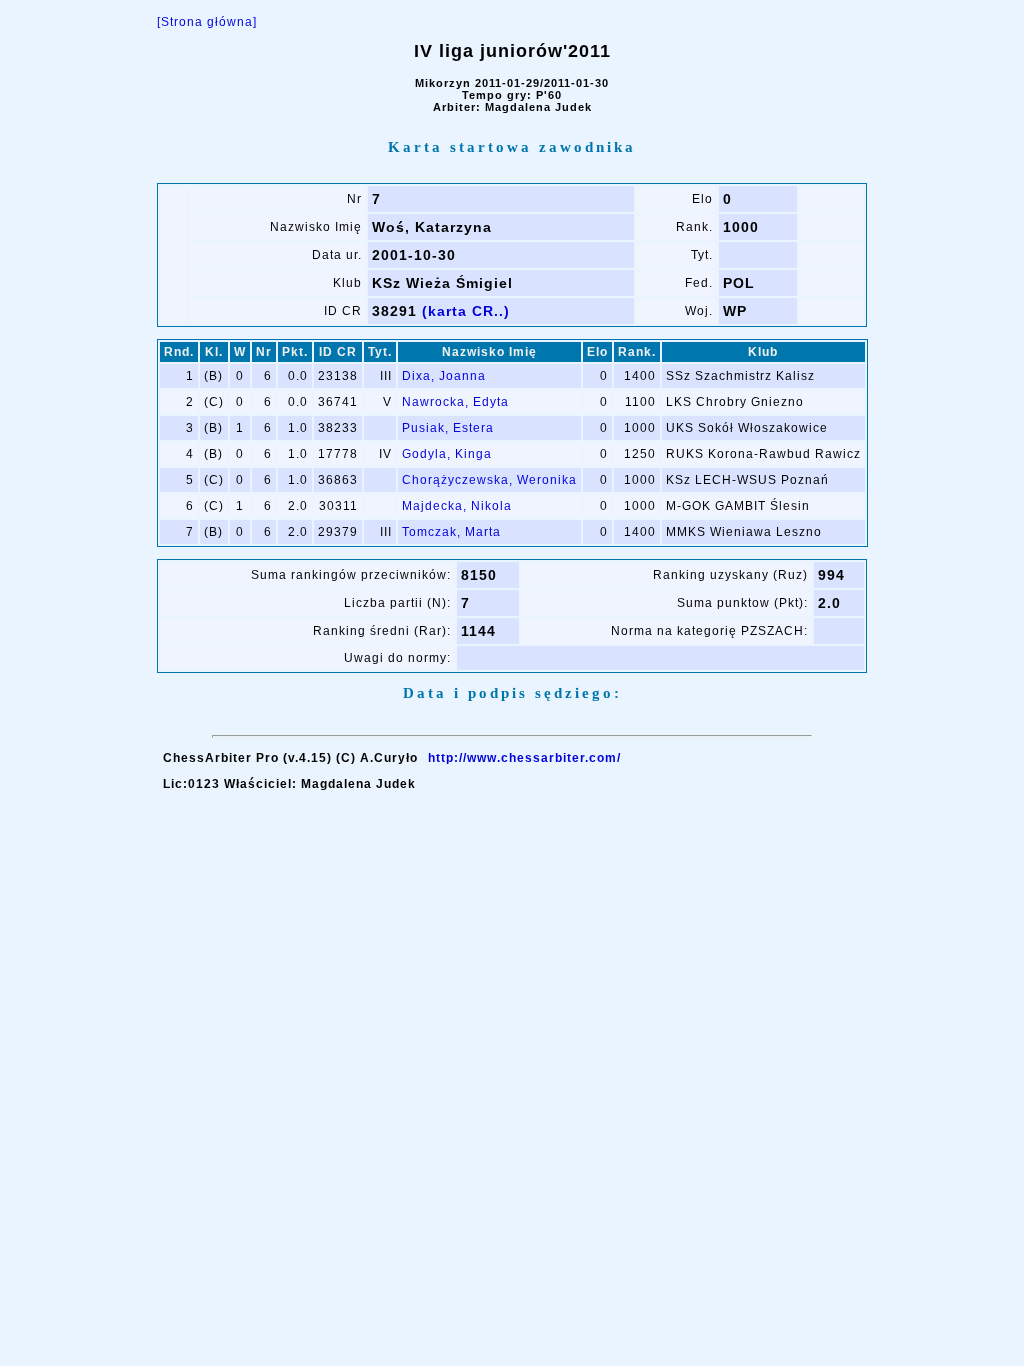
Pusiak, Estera (448, 428)
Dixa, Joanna (444, 376)
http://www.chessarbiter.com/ (524, 758)
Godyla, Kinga (447, 454)
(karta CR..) (466, 311)
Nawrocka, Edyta (455, 402)
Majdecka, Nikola (457, 506)
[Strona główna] (207, 22)
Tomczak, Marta (451, 532)
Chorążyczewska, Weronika (489, 480)
